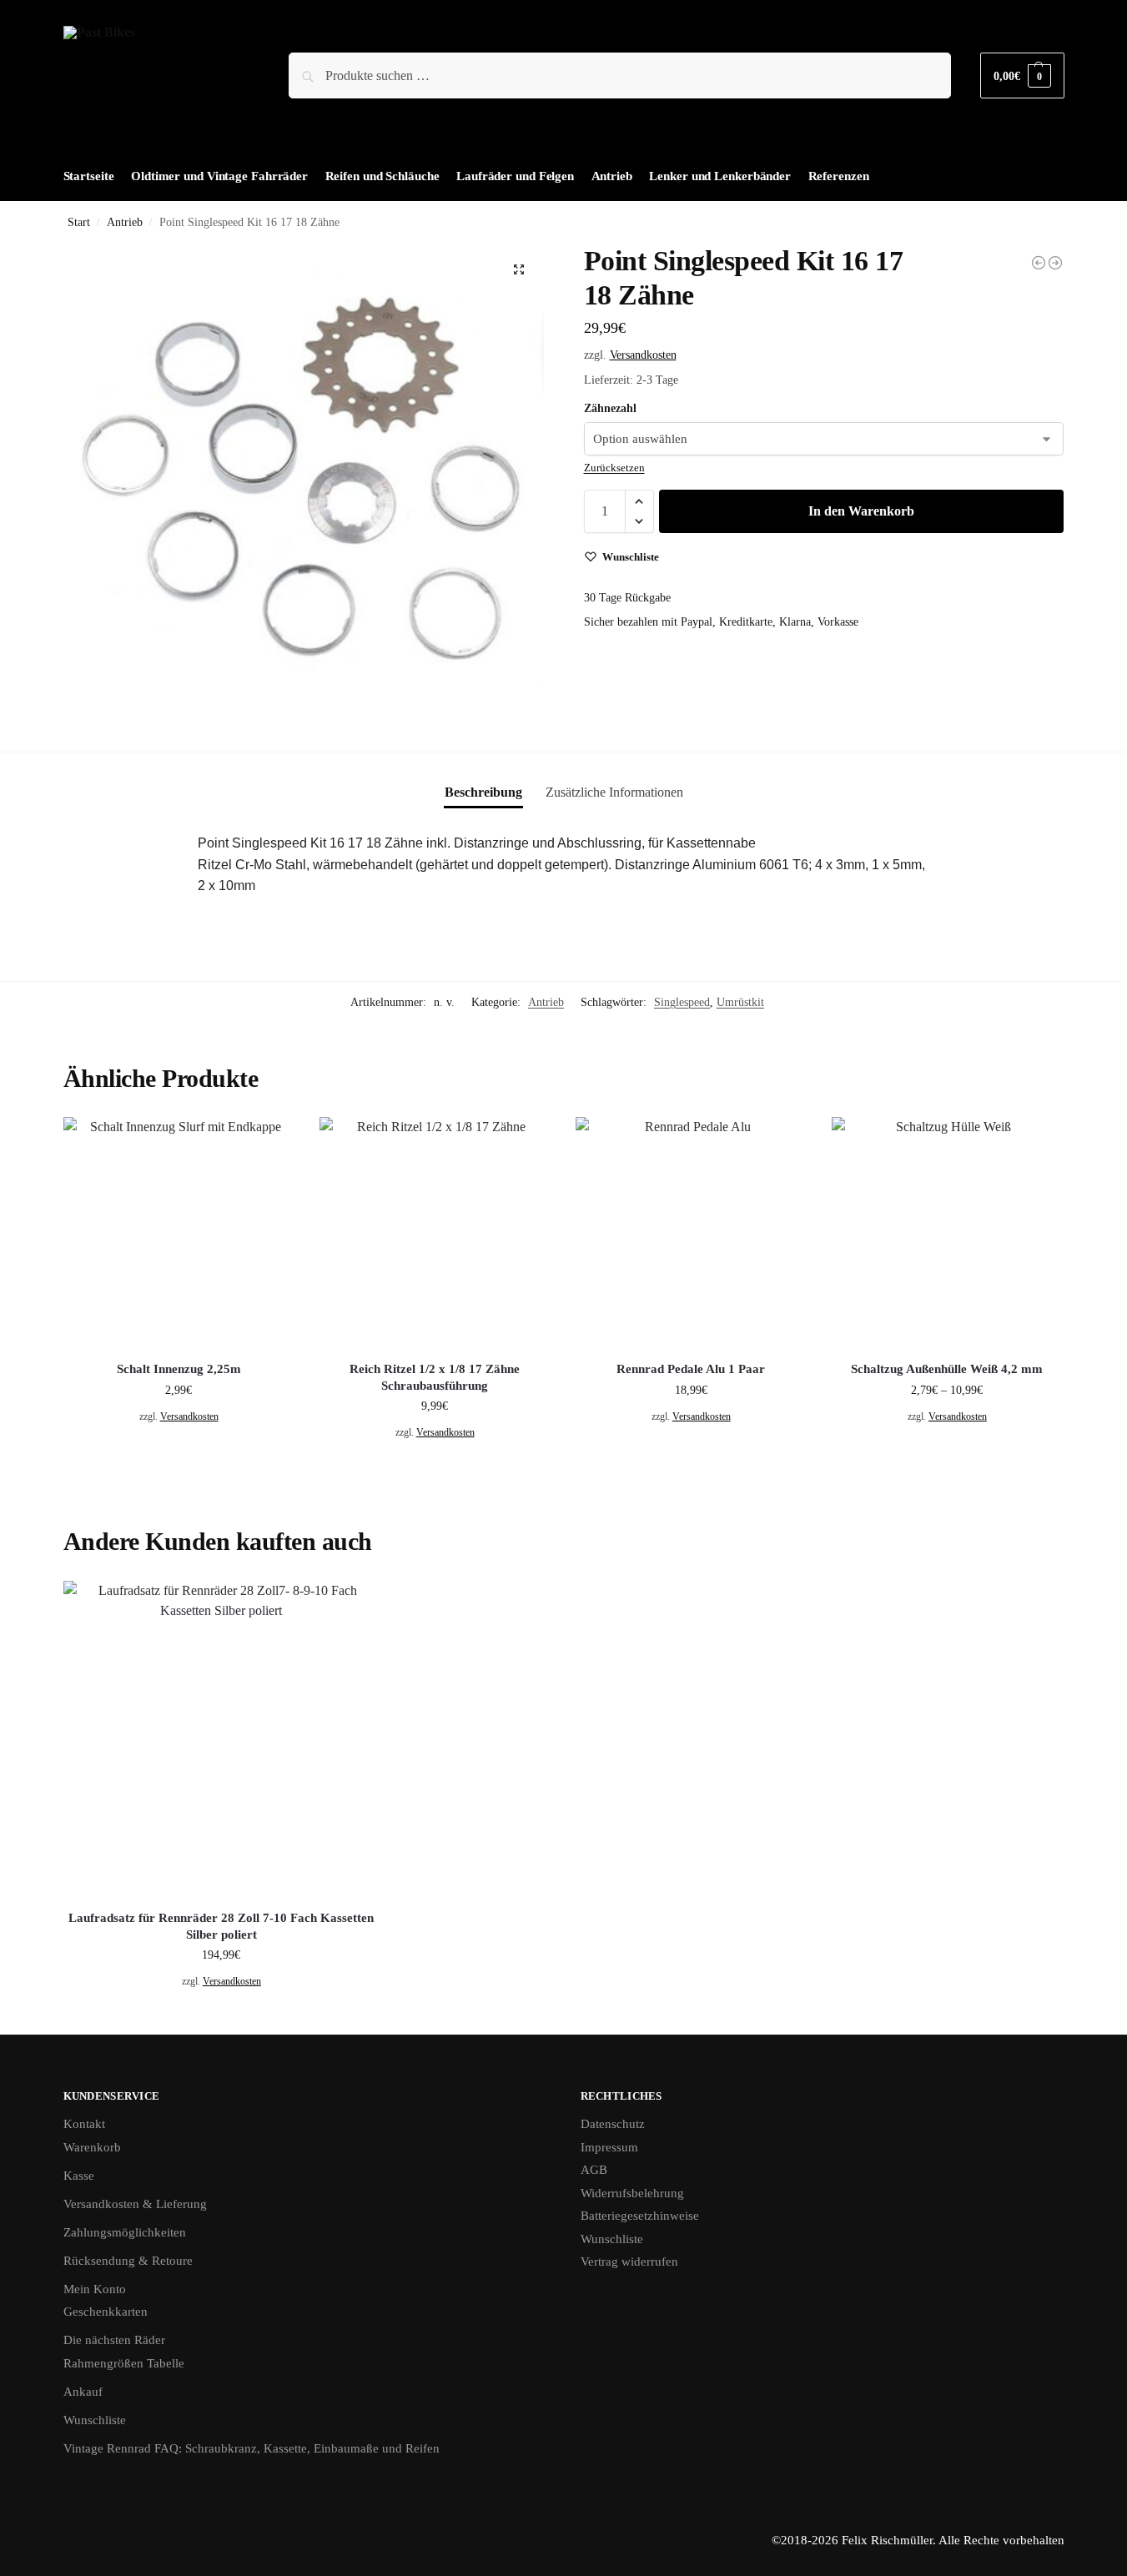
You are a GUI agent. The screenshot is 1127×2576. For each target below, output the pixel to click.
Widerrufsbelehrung (632, 2193)
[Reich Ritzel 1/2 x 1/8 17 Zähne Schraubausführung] (435, 1233)
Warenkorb (92, 2147)
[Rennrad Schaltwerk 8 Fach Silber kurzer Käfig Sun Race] (1055, 263)
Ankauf (83, 2392)
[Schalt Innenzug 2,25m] (179, 1233)
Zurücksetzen (614, 468)
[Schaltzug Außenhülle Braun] (1039, 263)
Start (79, 222)
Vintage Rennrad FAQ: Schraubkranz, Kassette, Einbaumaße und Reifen (252, 2448)
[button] (1022, 75)
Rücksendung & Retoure (128, 2261)
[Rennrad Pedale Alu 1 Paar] (691, 1233)
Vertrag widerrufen (629, 2262)
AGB (594, 2170)
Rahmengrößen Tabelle (124, 2363)
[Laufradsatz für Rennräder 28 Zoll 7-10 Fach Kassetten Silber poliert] (222, 1739)
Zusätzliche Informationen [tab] (614, 792)
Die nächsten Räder (114, 2340)
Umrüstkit (740, 1002)
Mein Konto (95, 2289)
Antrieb (125, 222)
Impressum (609, 2147)
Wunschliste (95, 2420)
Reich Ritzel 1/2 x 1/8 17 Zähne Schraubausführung (435, 1377)
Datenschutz (613, 2124)
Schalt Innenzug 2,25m (179, 1369)
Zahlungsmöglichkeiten (125, 2232)
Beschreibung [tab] (483, 792)
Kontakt (84, 2124)
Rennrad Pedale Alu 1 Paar (691, 1369)
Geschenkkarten (106, 2312)
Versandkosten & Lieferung (135, 2204)
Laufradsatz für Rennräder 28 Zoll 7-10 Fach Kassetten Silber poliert (221, 1926)
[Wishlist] (269, 1142)
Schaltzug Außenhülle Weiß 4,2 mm (947, 1369)
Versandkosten (643, 355)
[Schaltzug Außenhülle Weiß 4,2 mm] (947, 1233)
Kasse (79, 2176)
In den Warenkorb (861, 511)
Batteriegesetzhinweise (640, 2216)
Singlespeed (682, 1002)
